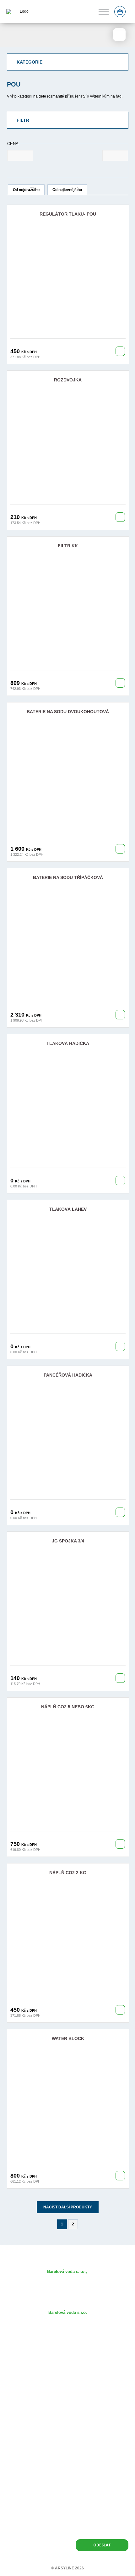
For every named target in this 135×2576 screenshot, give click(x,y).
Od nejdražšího (26, 190)
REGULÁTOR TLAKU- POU (68, 214)
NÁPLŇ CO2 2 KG (68, 1873)
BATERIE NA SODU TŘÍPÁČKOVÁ (68, 877)
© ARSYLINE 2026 (67, 2568)
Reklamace (68, 2404)
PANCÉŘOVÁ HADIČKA (68, 1375)
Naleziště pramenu (67, 2359)
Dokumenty (67, 2386)
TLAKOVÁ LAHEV (68, 1209)
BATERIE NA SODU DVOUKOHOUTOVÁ (68, 712)
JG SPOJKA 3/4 (68, 1541)
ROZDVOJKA (68, 380)
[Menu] (104, 12)
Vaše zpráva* (19, 2481)
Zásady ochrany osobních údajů (68, 2413)
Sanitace (68, 2377)
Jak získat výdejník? (68, 2368)
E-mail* (75, 2458)
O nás (68, 2350)
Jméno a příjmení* (24, 2458)
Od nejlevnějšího (67, 190)
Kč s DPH (29, 352)
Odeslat (102, 2545)
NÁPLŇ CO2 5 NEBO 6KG (68, 1707)
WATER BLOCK (68, 2038)
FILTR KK (68, 546)
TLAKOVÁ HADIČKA (68, 1043)
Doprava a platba (67, 2395)
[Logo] (19, 12)
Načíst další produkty (68, 2207)
